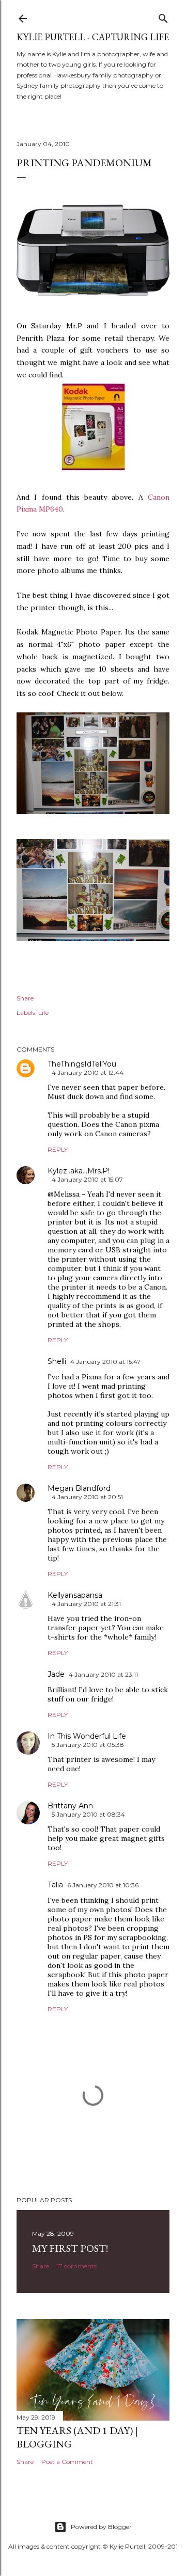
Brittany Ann (70, 1806)
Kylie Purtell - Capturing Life (93, 37)
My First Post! (70, 2248)
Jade (56, 1674)
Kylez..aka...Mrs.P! (79, 1171)
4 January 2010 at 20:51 (87, 1497)
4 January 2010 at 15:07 (87, 1179)
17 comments (77, 2266)
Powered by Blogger (101, 2527)
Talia (55, 1885)
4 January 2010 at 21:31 (86, 1604)
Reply (58, 1149)
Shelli (57, 1361)
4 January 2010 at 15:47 (105, 1362)
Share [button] (25, 998)
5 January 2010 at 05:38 (88, 1745)
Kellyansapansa (75, 1595)
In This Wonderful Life (87, 1736)
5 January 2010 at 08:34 (88, 1814)
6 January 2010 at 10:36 (103, 1885)
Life (43, 1013)
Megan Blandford (79, 1488)
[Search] (163, 16)
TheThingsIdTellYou (82, 1064)
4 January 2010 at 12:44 (88, 1072)
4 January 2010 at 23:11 (103, 1674)
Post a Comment (67, 2462)
